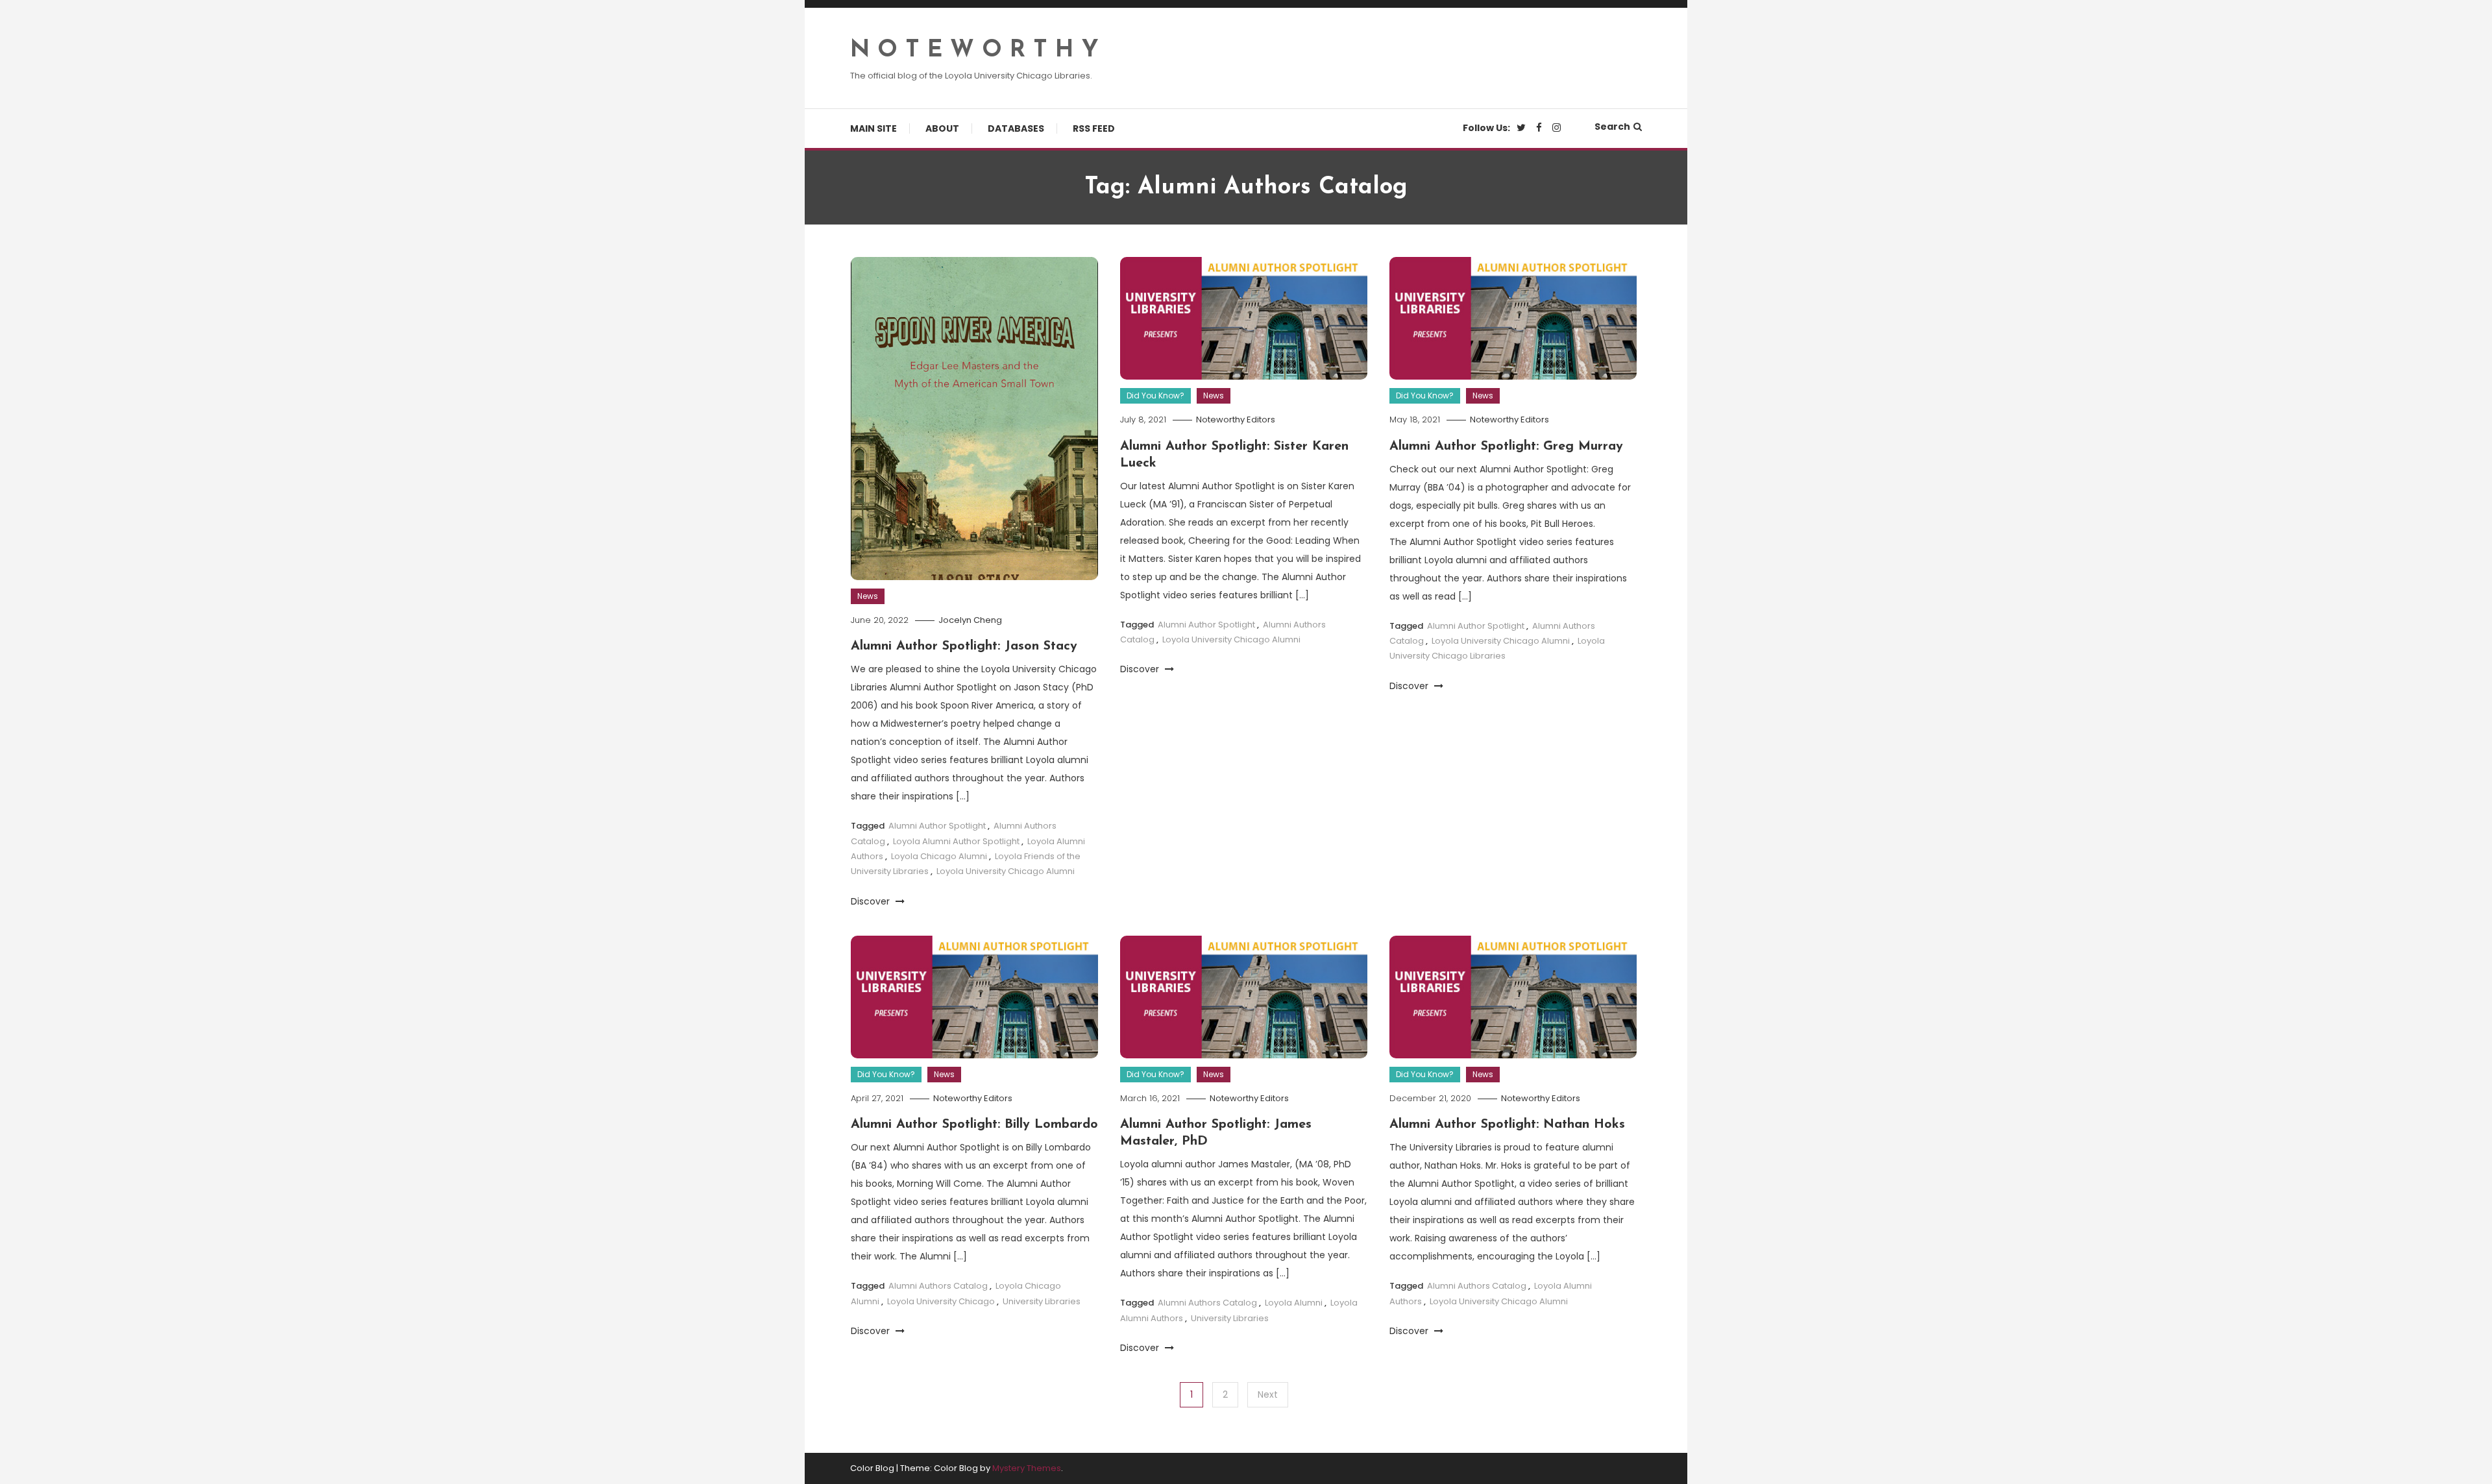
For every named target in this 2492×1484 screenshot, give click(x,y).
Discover (872, 901)
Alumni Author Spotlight (937, 826)
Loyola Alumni (1294, 1303)
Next (1268, 1394)
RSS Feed (1094, 128)
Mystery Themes (1027, 1468)
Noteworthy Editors (1236, 420)
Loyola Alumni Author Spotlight (956, 841)
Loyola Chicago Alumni (939, 856)
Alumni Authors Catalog (938, 1286)
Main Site (873, 128)
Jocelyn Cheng (970, 620)
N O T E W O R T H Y (974, 51)
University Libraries (1042, 1301)
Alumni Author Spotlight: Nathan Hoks (1507, 1125)
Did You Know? (1155, 395)
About (942, 128)
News (868, 596)
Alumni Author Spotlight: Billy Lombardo (974, 1125)
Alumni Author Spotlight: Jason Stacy (964, 646)
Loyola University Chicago (941, 1301)
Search (1612, 127)
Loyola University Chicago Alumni (1006, 871)
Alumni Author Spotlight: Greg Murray (1506, 446)
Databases (1016, 128)
